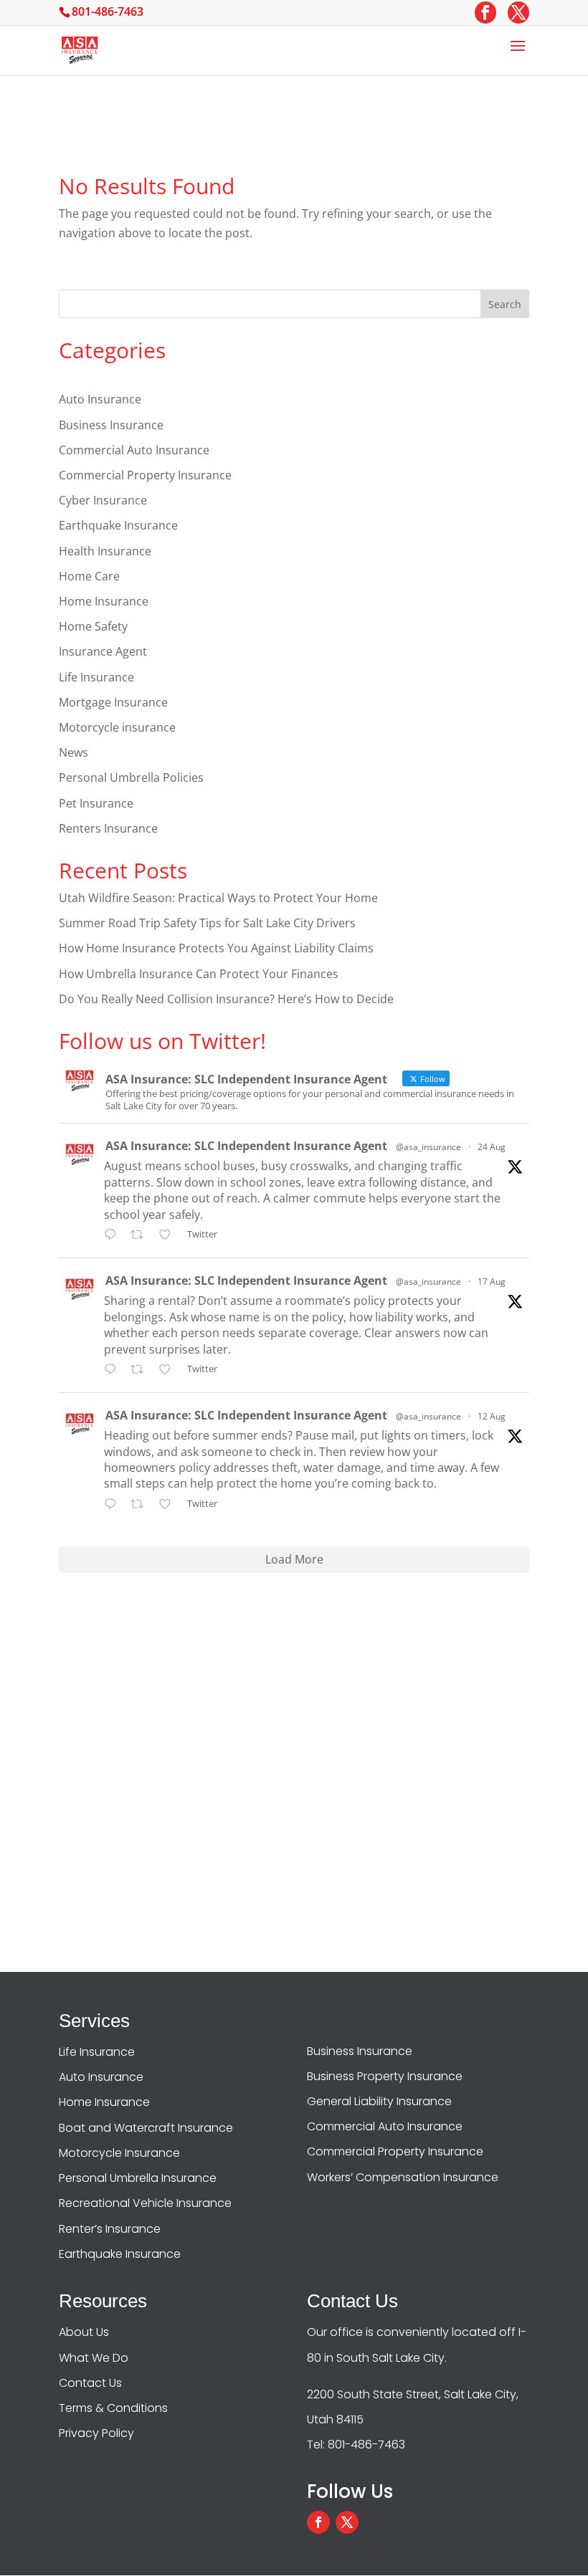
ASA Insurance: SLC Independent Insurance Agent (246, 1146)
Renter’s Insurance (110, 2229)
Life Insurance (96, 677)
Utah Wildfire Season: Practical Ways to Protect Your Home (218, 898)
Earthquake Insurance (118, 525)
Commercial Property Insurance (145, 475)
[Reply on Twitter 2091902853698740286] (114, 1236)
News (73, 752)
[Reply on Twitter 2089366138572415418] (114, 1370)
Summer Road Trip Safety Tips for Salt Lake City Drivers (207, 923)
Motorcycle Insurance (119, 2153)
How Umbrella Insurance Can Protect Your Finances (199, 974)
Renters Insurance (108, 828)
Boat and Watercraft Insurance (146, 2128)
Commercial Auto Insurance (134, 450)
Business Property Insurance (385, 2076)
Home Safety (93, 626)
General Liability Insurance (379, 2101)
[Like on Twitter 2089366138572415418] (169, 1370)
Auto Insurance (100, 399)
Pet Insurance (96, 803)
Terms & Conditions (113, 2408)
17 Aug (492, 1282)
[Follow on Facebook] (318, 2522)
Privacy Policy (96, 2433)
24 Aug (492, 1147)
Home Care (89, 576)
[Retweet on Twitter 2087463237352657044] (141, 1505)
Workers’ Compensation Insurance (403, 2177)
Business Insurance (111, 425)
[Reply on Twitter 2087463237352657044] (114, 1505)
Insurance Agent (103, 651)
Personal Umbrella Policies (131, 777)
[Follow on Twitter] (347, 2522)
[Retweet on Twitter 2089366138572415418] (141, 1370)
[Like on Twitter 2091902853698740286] (169, 1236)
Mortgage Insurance (113, 702)
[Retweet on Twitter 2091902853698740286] (141, 1236)
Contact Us (90, 2383)
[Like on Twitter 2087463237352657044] (169, 1505)
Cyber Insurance (103, 500)
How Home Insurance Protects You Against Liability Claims (216, 948)
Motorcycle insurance (117, 727)
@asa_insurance (428, 1147)
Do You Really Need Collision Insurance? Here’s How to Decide (226, 999)
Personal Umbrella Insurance (138, 2178)
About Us (84, 2332)
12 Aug (492, 1416)
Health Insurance (105, 551)
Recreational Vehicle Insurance (145, 2203)
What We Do (94, 2358)
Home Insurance (104, 601)
